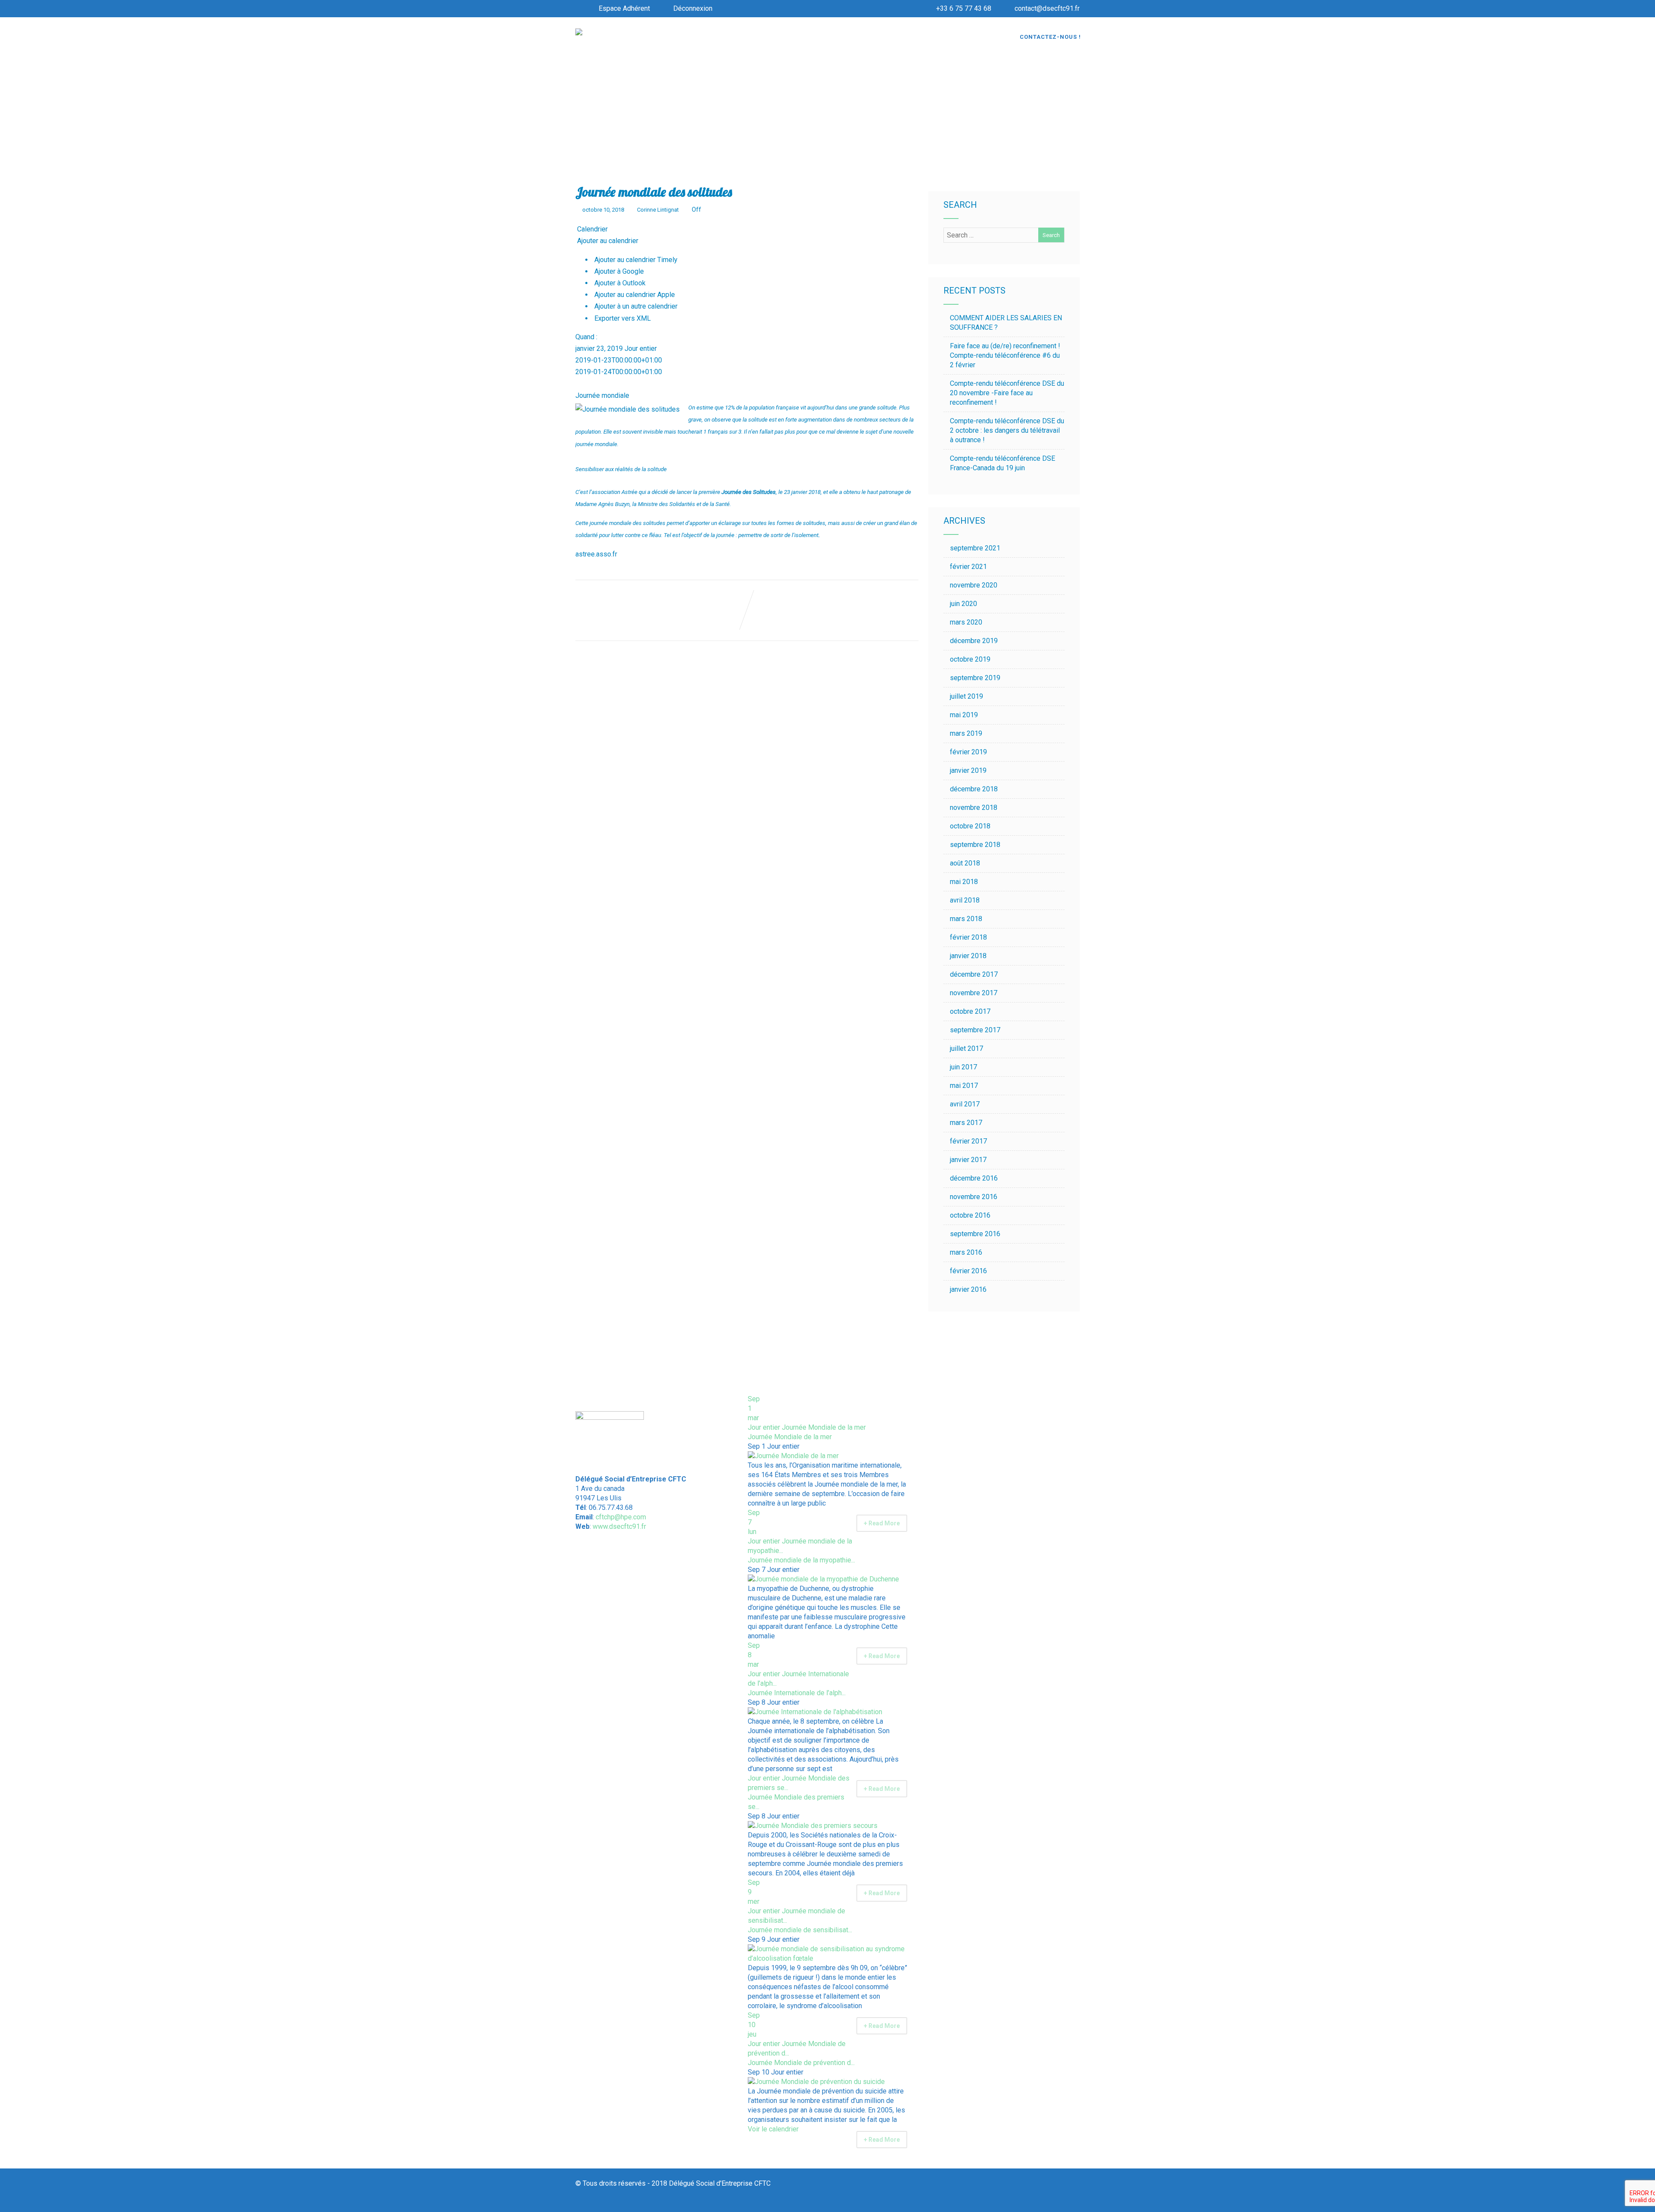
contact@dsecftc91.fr (1047, 8)
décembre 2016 (974, 1178)
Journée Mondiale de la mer (790, 1437)
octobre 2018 (970, 826)
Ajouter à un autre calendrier (635, 306)
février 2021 (968, 567)
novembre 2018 (974, 808)
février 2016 (968, 1271)
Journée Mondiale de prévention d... (801, 2063)
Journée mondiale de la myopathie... (801, 1560)
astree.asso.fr (596, 554)
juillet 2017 (966, 1048)
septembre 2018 (975, 845)
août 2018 (965, 863)
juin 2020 (963, 604)
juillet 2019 (966, 696)
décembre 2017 (974, 974)
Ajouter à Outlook (619, 283)
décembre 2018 (974, 789)
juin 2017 (963, 1067)
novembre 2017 (974, 993)
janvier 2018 (968, 956)
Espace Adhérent (624, 8)
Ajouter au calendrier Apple (634, 295)
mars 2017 (966, 1123)
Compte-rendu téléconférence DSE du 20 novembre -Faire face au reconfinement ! (1007, 393)
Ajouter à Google (618, 271)
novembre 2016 (974, 1197)
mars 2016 (966, 1252)
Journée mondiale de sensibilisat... (800, 1930)
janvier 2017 (968, 1160)
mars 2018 (966, 919)
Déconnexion (693, 8)
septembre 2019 (975, 678)
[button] (607, 241)
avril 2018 (965, 900)
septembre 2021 (975, 548)
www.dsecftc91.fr (619, 1526)
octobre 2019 (970, 659)
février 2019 (968, 752)
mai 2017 (964, 1086)
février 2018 (968, 937)
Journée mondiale (602, 395)
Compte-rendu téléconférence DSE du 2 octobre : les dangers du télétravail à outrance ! (1007, 430)
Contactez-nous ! (1050, 37)
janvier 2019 (968, 770)
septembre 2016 (975, 1234)
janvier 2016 (968, 1289)
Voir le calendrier (774, 2129)
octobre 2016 (970, 1215)
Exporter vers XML (622, 318)
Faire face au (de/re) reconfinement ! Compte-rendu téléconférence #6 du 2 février (1005, 355)
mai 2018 (964, 882)
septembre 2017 (975, 1030)
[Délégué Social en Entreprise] (579, 33)
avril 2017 (965, 1104)
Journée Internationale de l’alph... (797, 1693)
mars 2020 (966, 622)
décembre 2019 (974, 641)
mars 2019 (966, 733)
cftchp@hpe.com (621, 1517)
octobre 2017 (970, 1011)
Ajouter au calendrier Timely (635, 260)
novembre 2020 (974, 585)
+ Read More (882, 1523)
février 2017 (968, 1141)
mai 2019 (964, 715)
